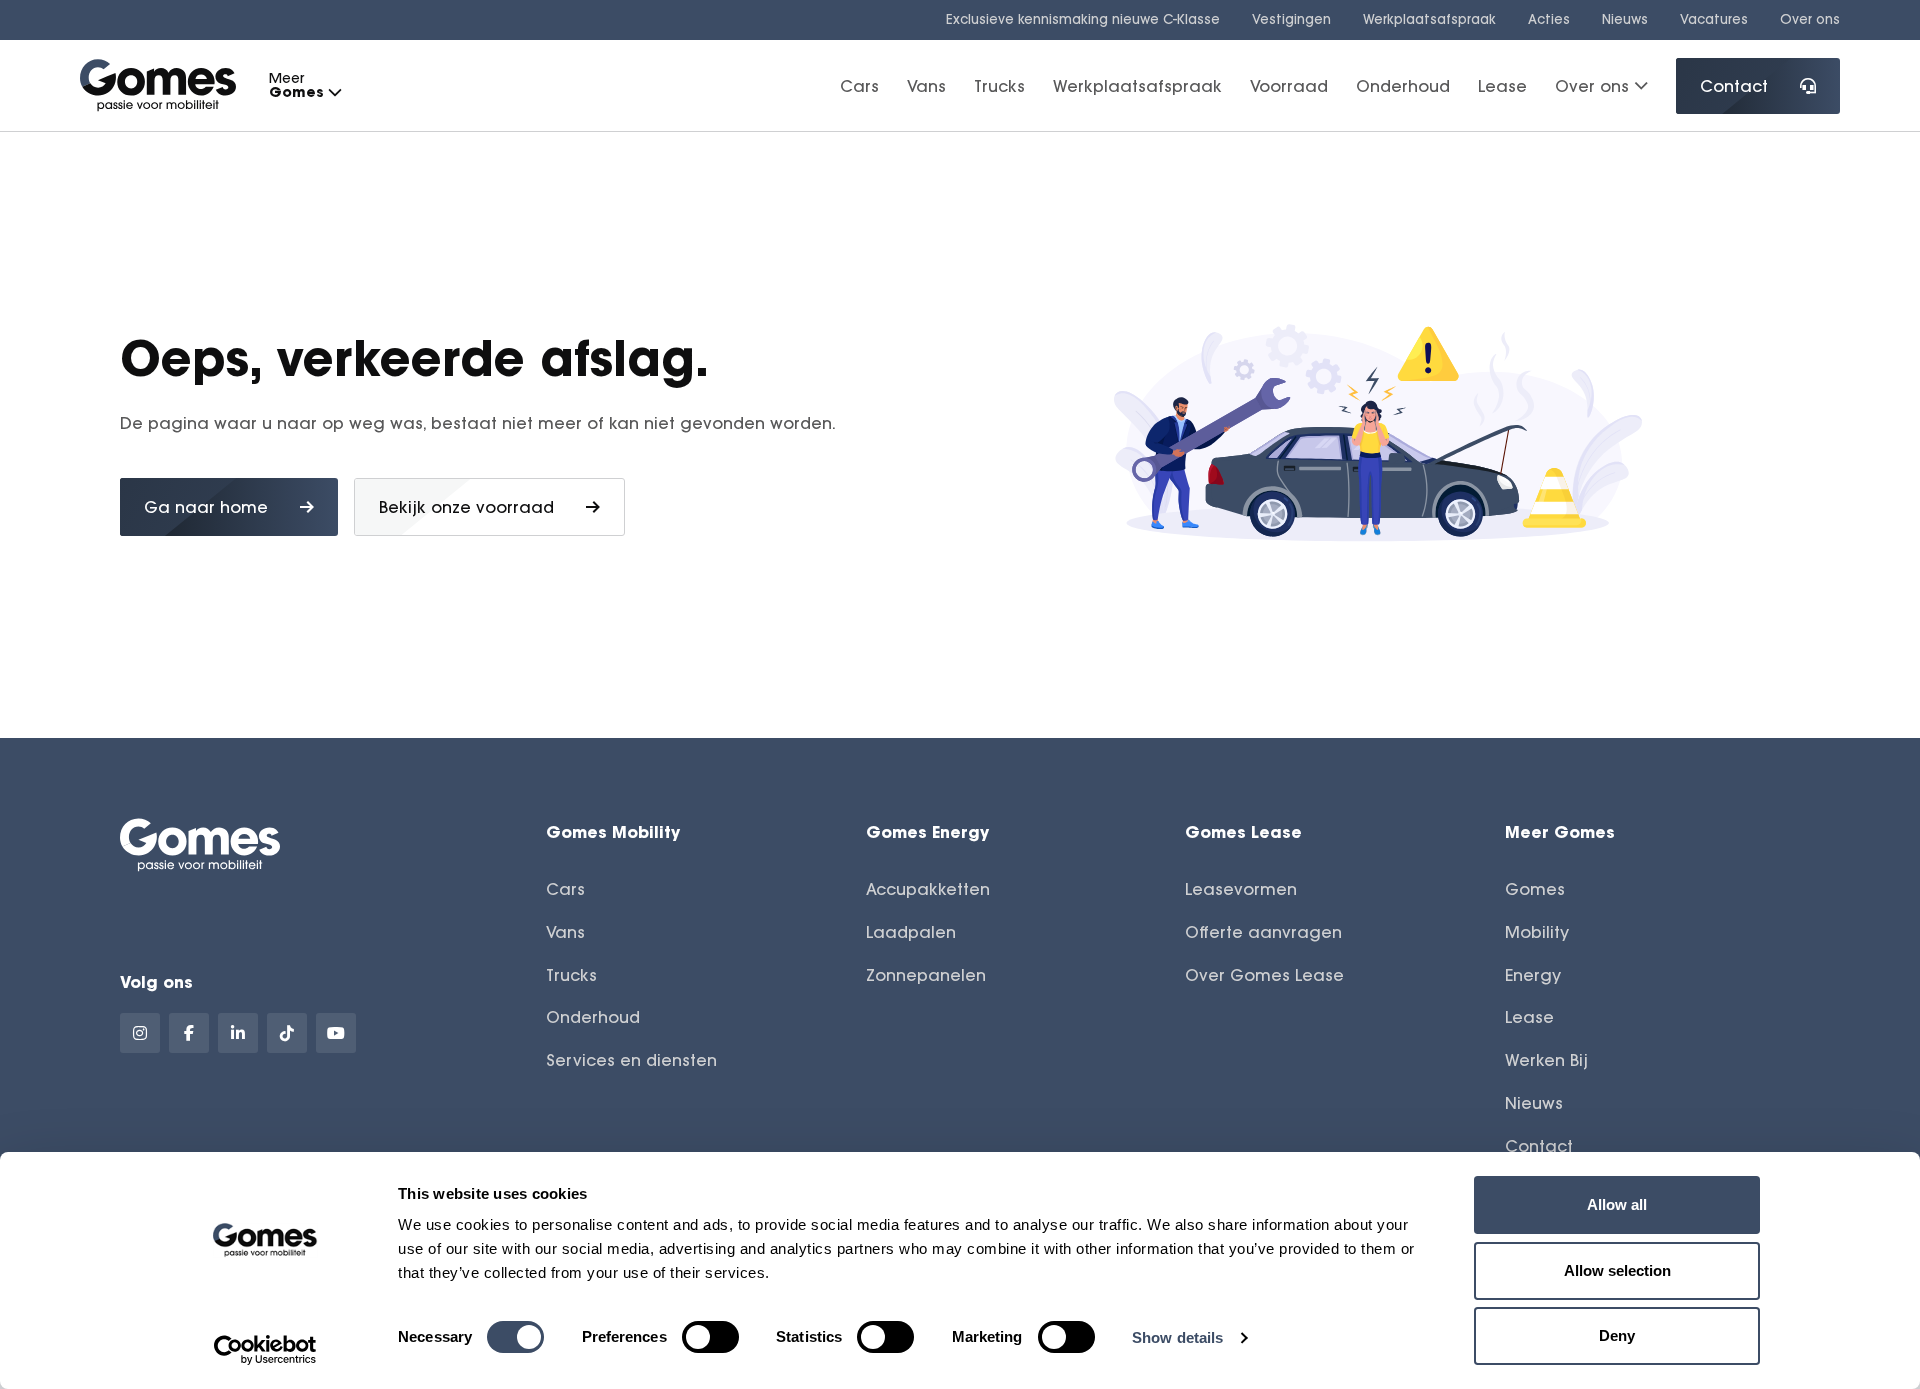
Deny (1617, 1335)
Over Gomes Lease (1264, 975)
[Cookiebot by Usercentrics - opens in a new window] (265, 1350)
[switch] (710, 1337)
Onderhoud (1403, 85)
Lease (1502, 85)
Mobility (1537, 932)
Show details (1177, 1337)
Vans (926, 85)
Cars (859, 85)
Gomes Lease (1243, 831)
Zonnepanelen (926, 975)
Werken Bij (1546, 1060)
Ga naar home (206, 507)
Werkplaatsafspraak (1429, 19)
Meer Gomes (1560, 831)
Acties (1549, 19)
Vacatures (1714, 19)
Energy (1533, 975)
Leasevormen (1241, 889)
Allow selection (1617, 1270)
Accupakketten (928, 889)
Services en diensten (631, 1060)
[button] (334, 92)
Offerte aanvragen (1263, 932)
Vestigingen (1291, 19)
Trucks (999, 85)
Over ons (1810, 19)
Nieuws (1625, 19)
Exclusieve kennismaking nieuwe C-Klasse (1083, 19)
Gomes (1535, 889)
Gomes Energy (927, 831)
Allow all (1617, 1204)
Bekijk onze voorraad (466, 507)
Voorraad (1289, 85)
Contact (1734, 86)
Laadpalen (911, 932)
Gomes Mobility (613, 831)
